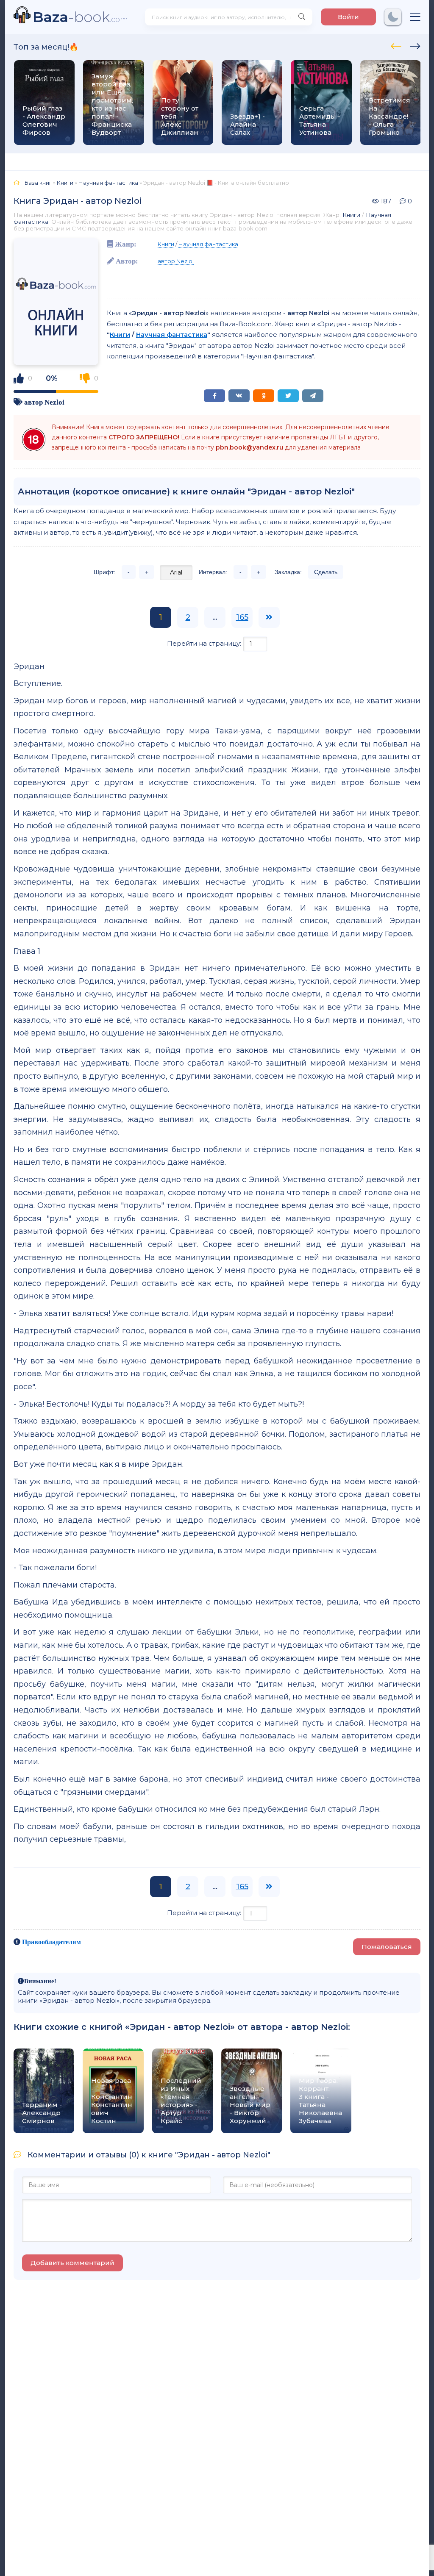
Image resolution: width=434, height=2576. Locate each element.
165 (242, 617)
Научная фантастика (208, 244)
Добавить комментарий (72, 2263)
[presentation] (396, 45)
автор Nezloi (44, 402)
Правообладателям (51, 1942)
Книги (351, 215)
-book (80, 17)
